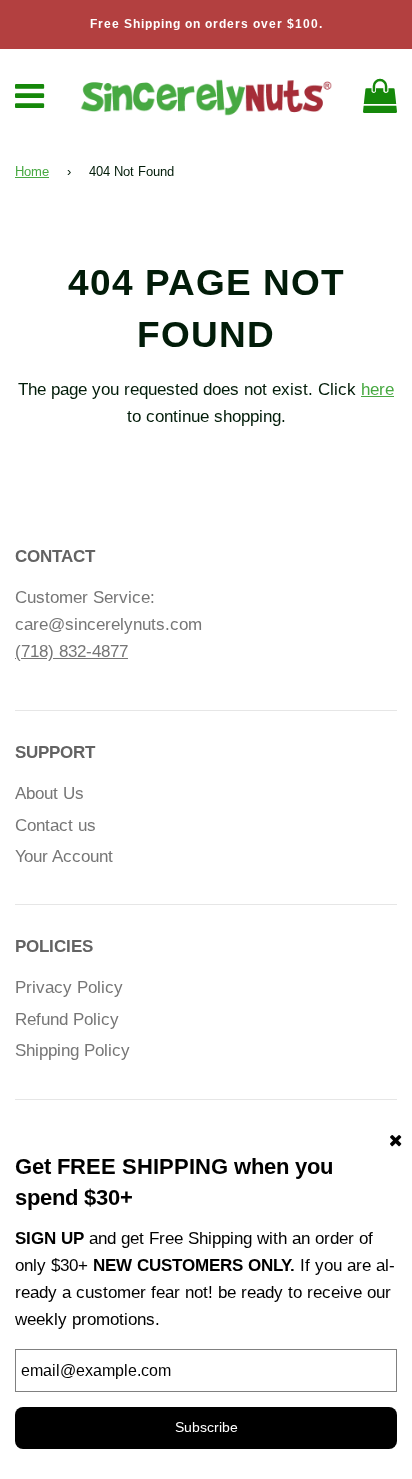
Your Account (64, 856)
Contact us (55, 825)
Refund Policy (67, 1019)
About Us (49, 793)
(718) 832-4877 (71, 651)
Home (32, 171)
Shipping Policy (72, 1050)
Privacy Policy (69, 987)
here (377, 389)
